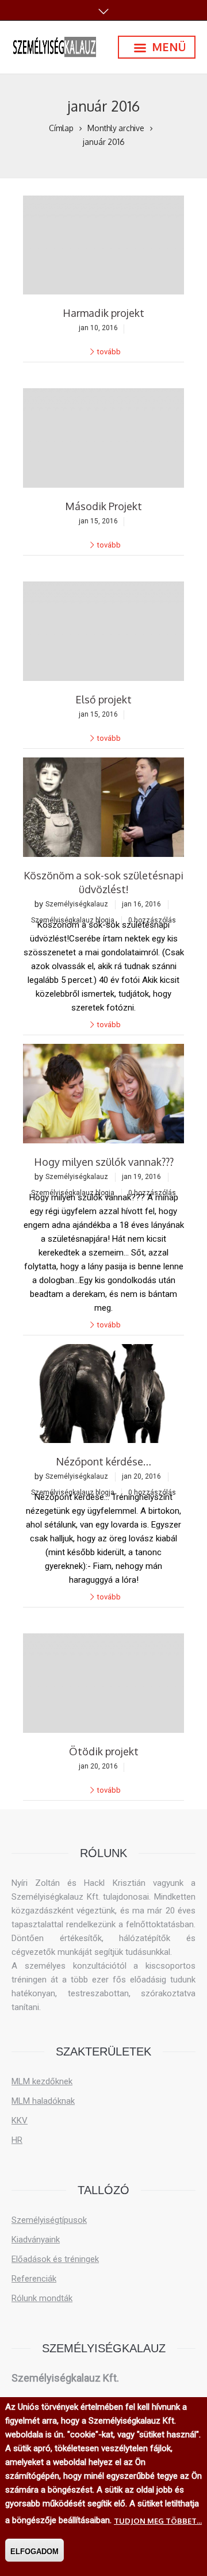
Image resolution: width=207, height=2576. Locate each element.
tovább (109, 352)
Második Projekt (103, 506)
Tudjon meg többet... (158, 2521)
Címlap (61, 128)
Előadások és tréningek (55, 2259)
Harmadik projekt (103, 313)
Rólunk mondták (42, 2298)
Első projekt (103, 699)
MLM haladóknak (43, 2101)
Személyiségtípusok (49, 2220)
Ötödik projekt (104, 1751)
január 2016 (104, 142)
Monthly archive (116, 128)
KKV (20, 2120)
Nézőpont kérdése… (103, 1461)
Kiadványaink (36, 2240)
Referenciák (34, 2279)
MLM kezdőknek (42, 2081)
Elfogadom (34, 2552)
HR (17, 2140)
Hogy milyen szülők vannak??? (104, 1162)
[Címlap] (55, 47)
